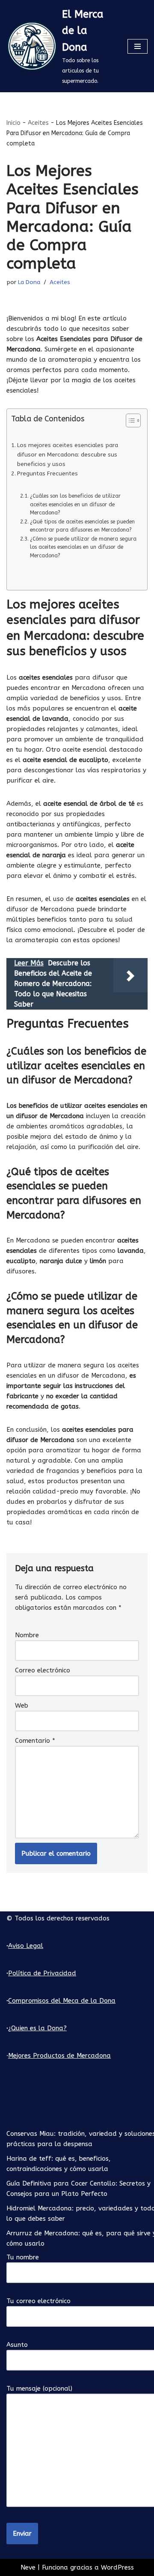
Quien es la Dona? (39, 2028)
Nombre (27, 1635)
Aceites (38, 123)
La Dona (29, 282)
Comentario (35, 1741)
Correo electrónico (43, 1670)
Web (22, 1705)
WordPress (117, 2567)
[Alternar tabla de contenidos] (129, 420)
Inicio (13, 123)
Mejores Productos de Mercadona (59, 2056)
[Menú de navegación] (138, 46)
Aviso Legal (26, 1946)
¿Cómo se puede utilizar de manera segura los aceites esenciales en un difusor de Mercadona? (83, 547)
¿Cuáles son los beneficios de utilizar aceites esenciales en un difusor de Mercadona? (75, 504)
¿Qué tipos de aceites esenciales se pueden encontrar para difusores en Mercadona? (82, 526)
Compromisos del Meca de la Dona (62, 2001)
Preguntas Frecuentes (47, 474)
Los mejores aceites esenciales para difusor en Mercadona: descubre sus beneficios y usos (68, 455)
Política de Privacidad (42, 1973)
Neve (28, 2567)
